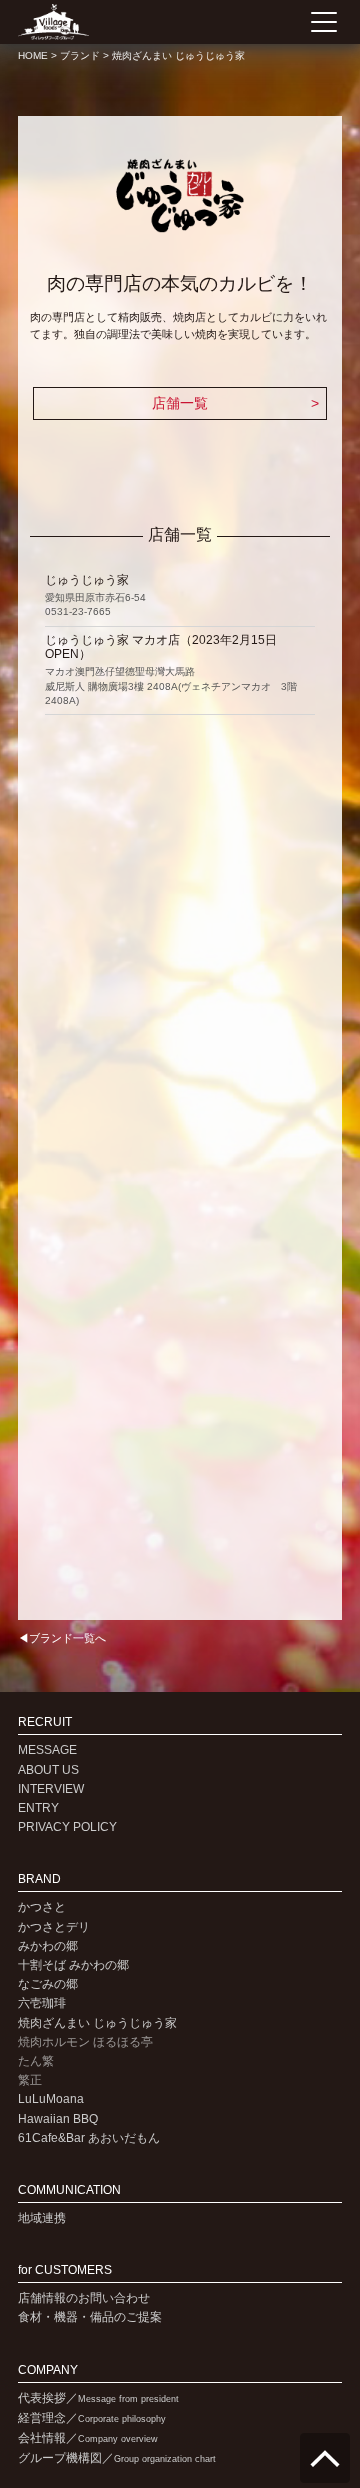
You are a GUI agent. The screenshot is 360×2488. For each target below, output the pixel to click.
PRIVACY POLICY (67, 1827)
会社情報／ (88, 2438)
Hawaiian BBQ (58, 2119)
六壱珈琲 (42, 2003)
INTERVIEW (51, 1789)
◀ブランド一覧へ (62, 1638)
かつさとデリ (54, 1927)
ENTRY (38, 1808)
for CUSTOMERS (65, 2270)
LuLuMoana (51, 2099)
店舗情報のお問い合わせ (84, 2298)
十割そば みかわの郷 (73, 1965)
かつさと (42, 1907)
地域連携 (42, 2218)
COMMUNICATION (69, 2190)
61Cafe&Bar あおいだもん (89, 2138)
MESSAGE (47, 1750)
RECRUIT (45, 1722)
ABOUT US (48, 1770)
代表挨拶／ (98, 2398)
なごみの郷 (48, 1984)
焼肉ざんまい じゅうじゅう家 (97, 2023)
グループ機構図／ (117, 2458)
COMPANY (48, 2370)
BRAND (39, 1879)
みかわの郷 (48, 1946)
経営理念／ (92, 2418)
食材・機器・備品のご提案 (90, 2317)
